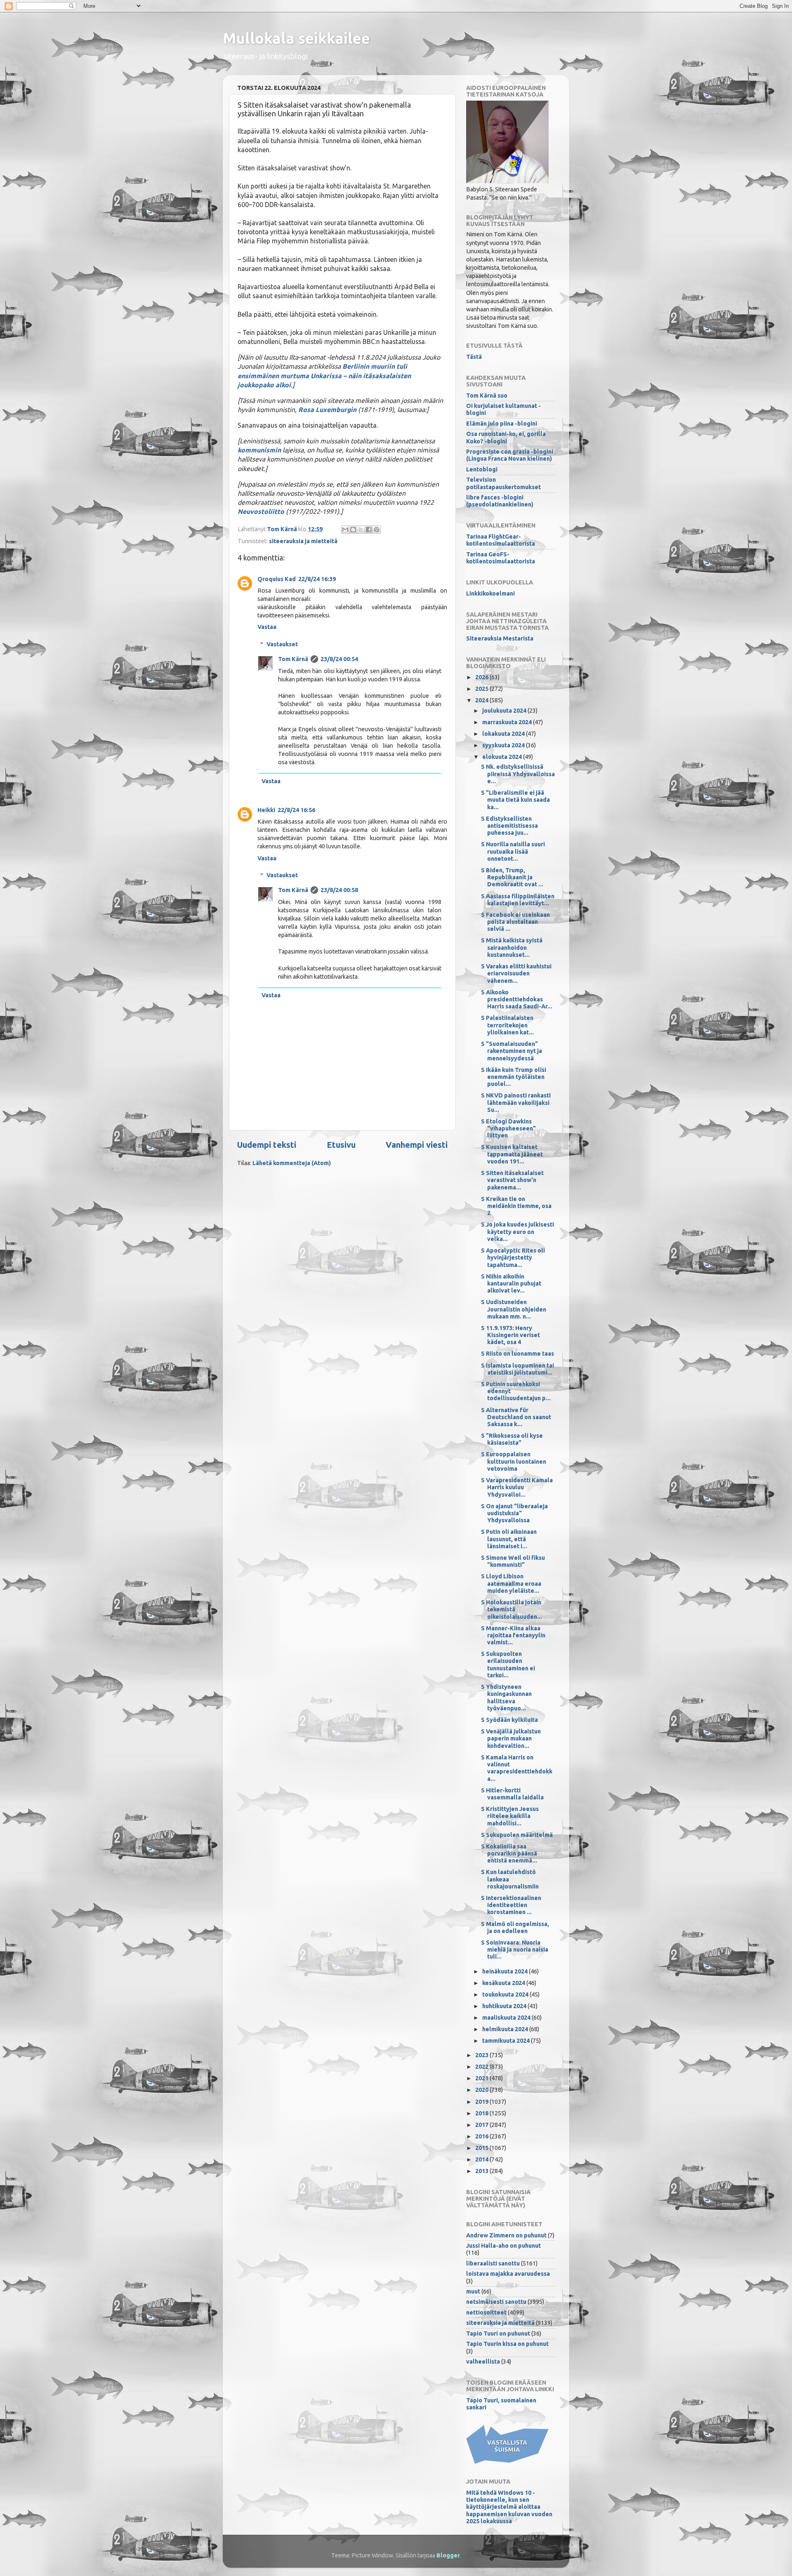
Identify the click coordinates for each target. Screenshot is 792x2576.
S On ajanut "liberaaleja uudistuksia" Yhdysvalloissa (514, 1513)
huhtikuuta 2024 (505, 2006)
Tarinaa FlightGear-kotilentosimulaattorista (501, 540)
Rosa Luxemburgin (327, 410)
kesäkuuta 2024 (504, 1983)
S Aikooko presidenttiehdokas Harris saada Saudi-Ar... (517, 1000)
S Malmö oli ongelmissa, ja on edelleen (515, 1927)
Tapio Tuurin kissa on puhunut (507, 2344)
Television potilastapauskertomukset (503, 483)
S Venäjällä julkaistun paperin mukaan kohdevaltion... (511, 1739)
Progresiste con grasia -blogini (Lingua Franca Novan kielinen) (510, 455)
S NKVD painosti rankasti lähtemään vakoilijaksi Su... (516, 1103)
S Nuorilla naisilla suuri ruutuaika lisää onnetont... (513, 851)
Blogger (448, 2555)
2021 (482, 2078)
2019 (482, 2102)
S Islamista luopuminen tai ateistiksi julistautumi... (517, 1369)
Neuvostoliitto (261, 511)
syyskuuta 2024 (504, 745)
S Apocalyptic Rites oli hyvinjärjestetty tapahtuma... (513, 1258)
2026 (482, 677)
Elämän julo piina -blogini (502, 424)
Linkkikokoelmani (490, 593)
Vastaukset (282, 644)
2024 (482, 700)
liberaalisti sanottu (493, 2263)
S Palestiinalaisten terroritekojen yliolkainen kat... (507, 1025)
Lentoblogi (482, 469)
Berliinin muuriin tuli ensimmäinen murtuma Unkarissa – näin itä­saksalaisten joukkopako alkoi (324, 375)
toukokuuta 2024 (506, 1994)
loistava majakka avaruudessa (508, 2274)
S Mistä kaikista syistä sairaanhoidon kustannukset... (512, 948)
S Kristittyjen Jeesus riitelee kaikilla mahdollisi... (510, 1816)
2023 (482, 2055)
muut (473, 2291)
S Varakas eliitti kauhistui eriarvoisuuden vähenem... (516, 974)
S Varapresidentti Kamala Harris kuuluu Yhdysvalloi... (517, 1487)
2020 (482, 2090)
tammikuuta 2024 (507, 2041)
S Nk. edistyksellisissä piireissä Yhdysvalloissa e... (518, 774)
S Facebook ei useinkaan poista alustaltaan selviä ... (515, 922)
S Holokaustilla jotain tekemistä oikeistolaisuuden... (511, 1609)
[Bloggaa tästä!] (353, 530)
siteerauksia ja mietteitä (303, 541)
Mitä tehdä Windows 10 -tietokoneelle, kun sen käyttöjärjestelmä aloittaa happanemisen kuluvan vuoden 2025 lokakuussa (509, 2507)
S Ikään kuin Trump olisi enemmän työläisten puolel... (514, 1077)
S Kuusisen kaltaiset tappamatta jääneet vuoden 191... (512, 1154)
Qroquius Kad (277, 579)
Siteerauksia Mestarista (500, 638)
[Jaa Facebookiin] (369, 530)
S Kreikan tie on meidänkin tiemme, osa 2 (516, 1206)
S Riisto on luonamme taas (517, 1354)
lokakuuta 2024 (504, 734)
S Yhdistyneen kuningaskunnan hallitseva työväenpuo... (506, 1698)
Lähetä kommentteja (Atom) (292, 1163)
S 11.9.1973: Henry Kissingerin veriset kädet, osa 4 (510, 1335)
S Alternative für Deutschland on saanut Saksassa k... (516, 1417)
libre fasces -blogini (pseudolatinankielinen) (500, 501)
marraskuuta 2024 (508, 722)
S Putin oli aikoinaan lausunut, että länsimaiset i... (509, 1539)
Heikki (266, 810)
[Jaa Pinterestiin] (377, 530)
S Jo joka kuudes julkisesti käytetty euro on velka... (517, 1232)
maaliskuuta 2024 (507, 2018)
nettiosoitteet (486, 2312)
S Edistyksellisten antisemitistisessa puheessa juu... (509, 826)
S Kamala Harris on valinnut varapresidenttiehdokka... (517, 1768)
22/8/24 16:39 (317, 579)
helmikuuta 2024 (506, 2029)
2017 (482, 2125)
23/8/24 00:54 (339, 659)
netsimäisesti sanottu (496, 2302)
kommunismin (259, 450)
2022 (482, 2067)
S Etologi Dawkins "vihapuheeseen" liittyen (508, 1129)
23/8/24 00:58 (339, 890)
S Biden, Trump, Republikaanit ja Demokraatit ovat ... (512, 877)
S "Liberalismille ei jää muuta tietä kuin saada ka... (515, 800)
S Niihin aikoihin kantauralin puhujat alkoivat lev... (511, 1284)
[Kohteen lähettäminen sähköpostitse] (345, 530)
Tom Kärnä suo (487, 396)
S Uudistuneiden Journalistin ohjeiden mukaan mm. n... (514, 1309)
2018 (482, 2113)
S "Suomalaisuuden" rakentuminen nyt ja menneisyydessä (511, 1051)
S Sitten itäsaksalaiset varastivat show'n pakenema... (512, 1180)
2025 (482, 689)
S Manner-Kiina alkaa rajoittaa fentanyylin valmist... (513, 1635)
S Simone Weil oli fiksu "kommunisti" (513, 1561)
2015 (482, 2148)
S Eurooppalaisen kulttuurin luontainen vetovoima (514, 1461)
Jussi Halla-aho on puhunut (503, 2246)
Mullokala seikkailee (296, 38)
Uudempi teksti (267, 1145)
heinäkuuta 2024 (506, 1971)
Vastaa (267, 627)
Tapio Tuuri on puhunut (498, 2333)
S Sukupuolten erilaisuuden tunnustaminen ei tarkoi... (508, 1665)
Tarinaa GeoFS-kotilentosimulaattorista (501, 558)
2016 (482, 2136)
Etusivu (341, 1145)
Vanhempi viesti (417, 1145)
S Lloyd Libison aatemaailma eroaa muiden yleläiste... (511, 1584)
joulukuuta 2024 (505, 711)
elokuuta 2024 (503, 757)
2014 (482, 2159)
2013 (482, 2171)
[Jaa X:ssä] (361, 530)
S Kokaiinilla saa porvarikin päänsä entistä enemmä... (509, 1854)
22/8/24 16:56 (296, 810)
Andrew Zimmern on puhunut (506, 2235)
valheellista (483, 2362)
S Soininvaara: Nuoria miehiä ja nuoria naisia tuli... (515, 1950)
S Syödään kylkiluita (509, 1720)
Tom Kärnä (293, 659)
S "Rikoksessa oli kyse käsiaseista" (512, 1439)
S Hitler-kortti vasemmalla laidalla (512, 1794)
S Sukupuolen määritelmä (517, 1835)
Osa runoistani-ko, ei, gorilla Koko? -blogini (506, 437)
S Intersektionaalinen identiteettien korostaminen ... (511, 1905)
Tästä (474, 357)
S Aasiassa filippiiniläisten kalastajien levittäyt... (518, 900)
